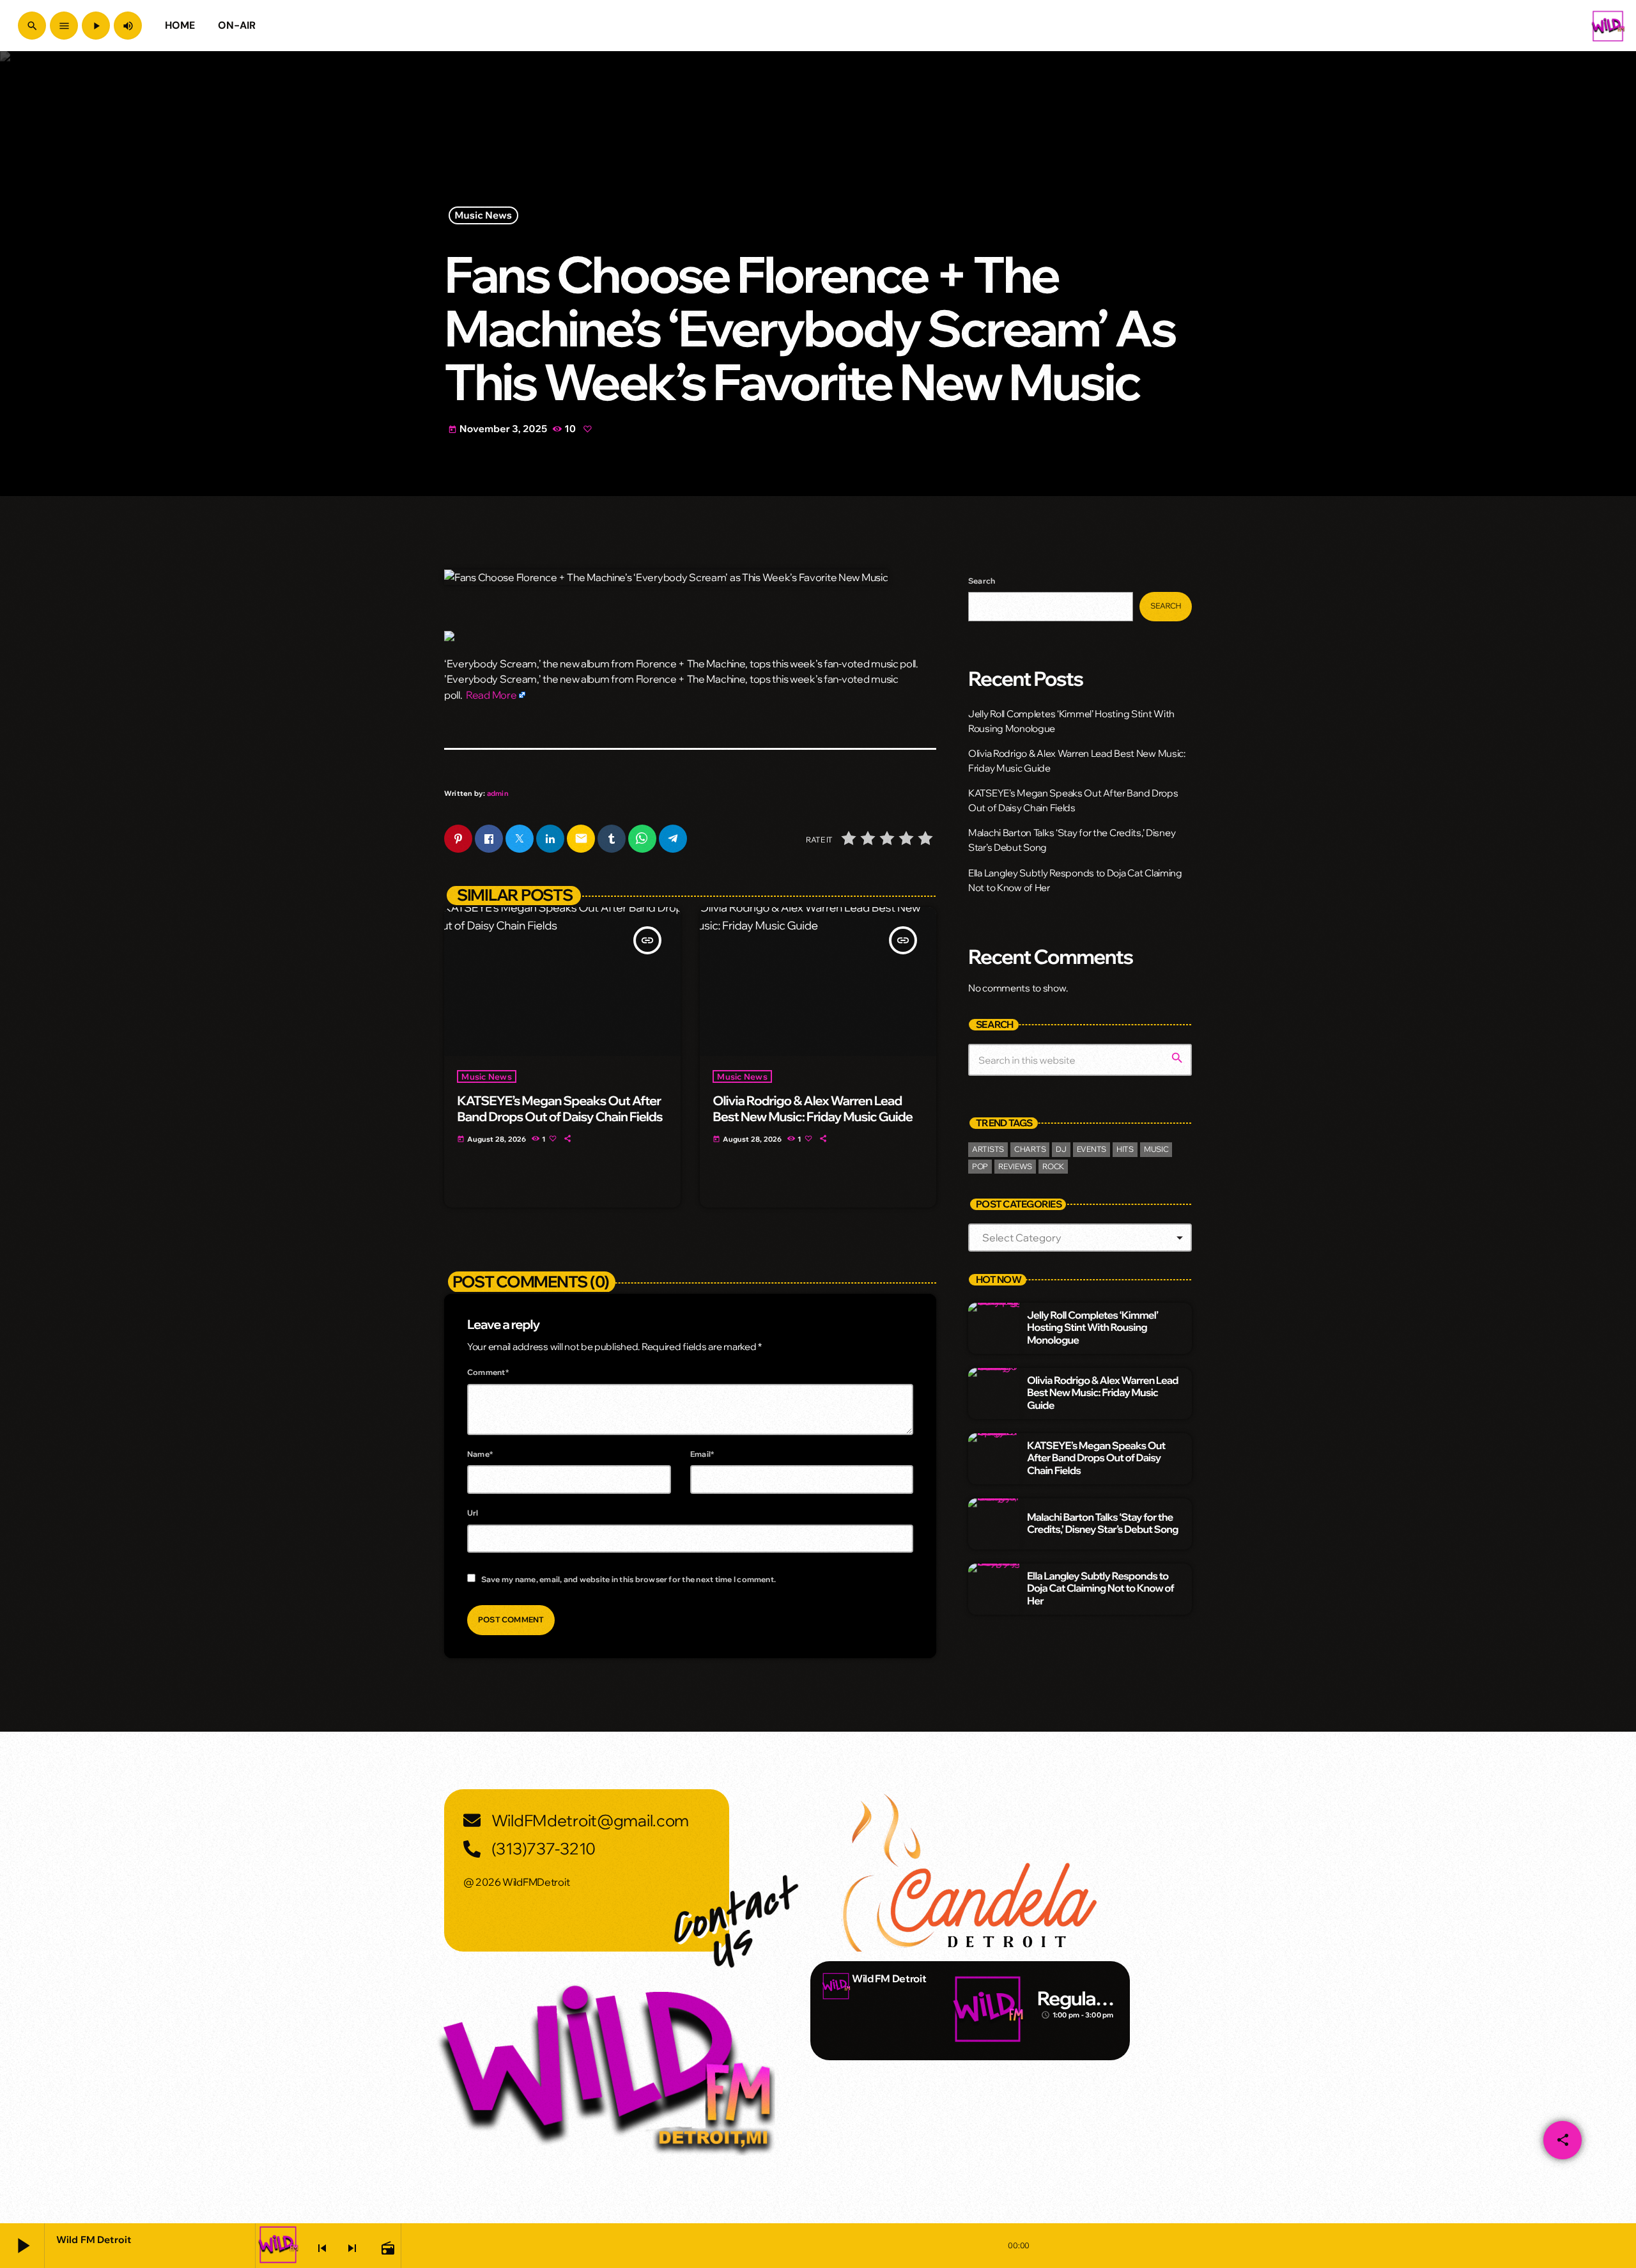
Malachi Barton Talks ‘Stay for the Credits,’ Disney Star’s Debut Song (1103, 1524)
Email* (702, 1454)
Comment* (488, 1372)
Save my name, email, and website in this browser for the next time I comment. (629, 1579)
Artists (988, 1149)
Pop (980, 1166)
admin (498, 793)
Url (473, 1513)
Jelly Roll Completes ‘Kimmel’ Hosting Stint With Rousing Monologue (1092, 1328)
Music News (484, 216)
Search (982, 581)
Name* (480, 1454)
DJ (1061, 1149)
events (1092, 1149)
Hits (1125, 1149)
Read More (491, 695)
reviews (1015, 1166)
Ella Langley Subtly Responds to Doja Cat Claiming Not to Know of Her (1100, 1588)
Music (1156, 1149)
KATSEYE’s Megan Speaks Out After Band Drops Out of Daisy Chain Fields (559, 1109)
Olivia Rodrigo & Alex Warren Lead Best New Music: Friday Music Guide (813, 1109)
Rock (1053, 1166)
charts (1030, 1149)
